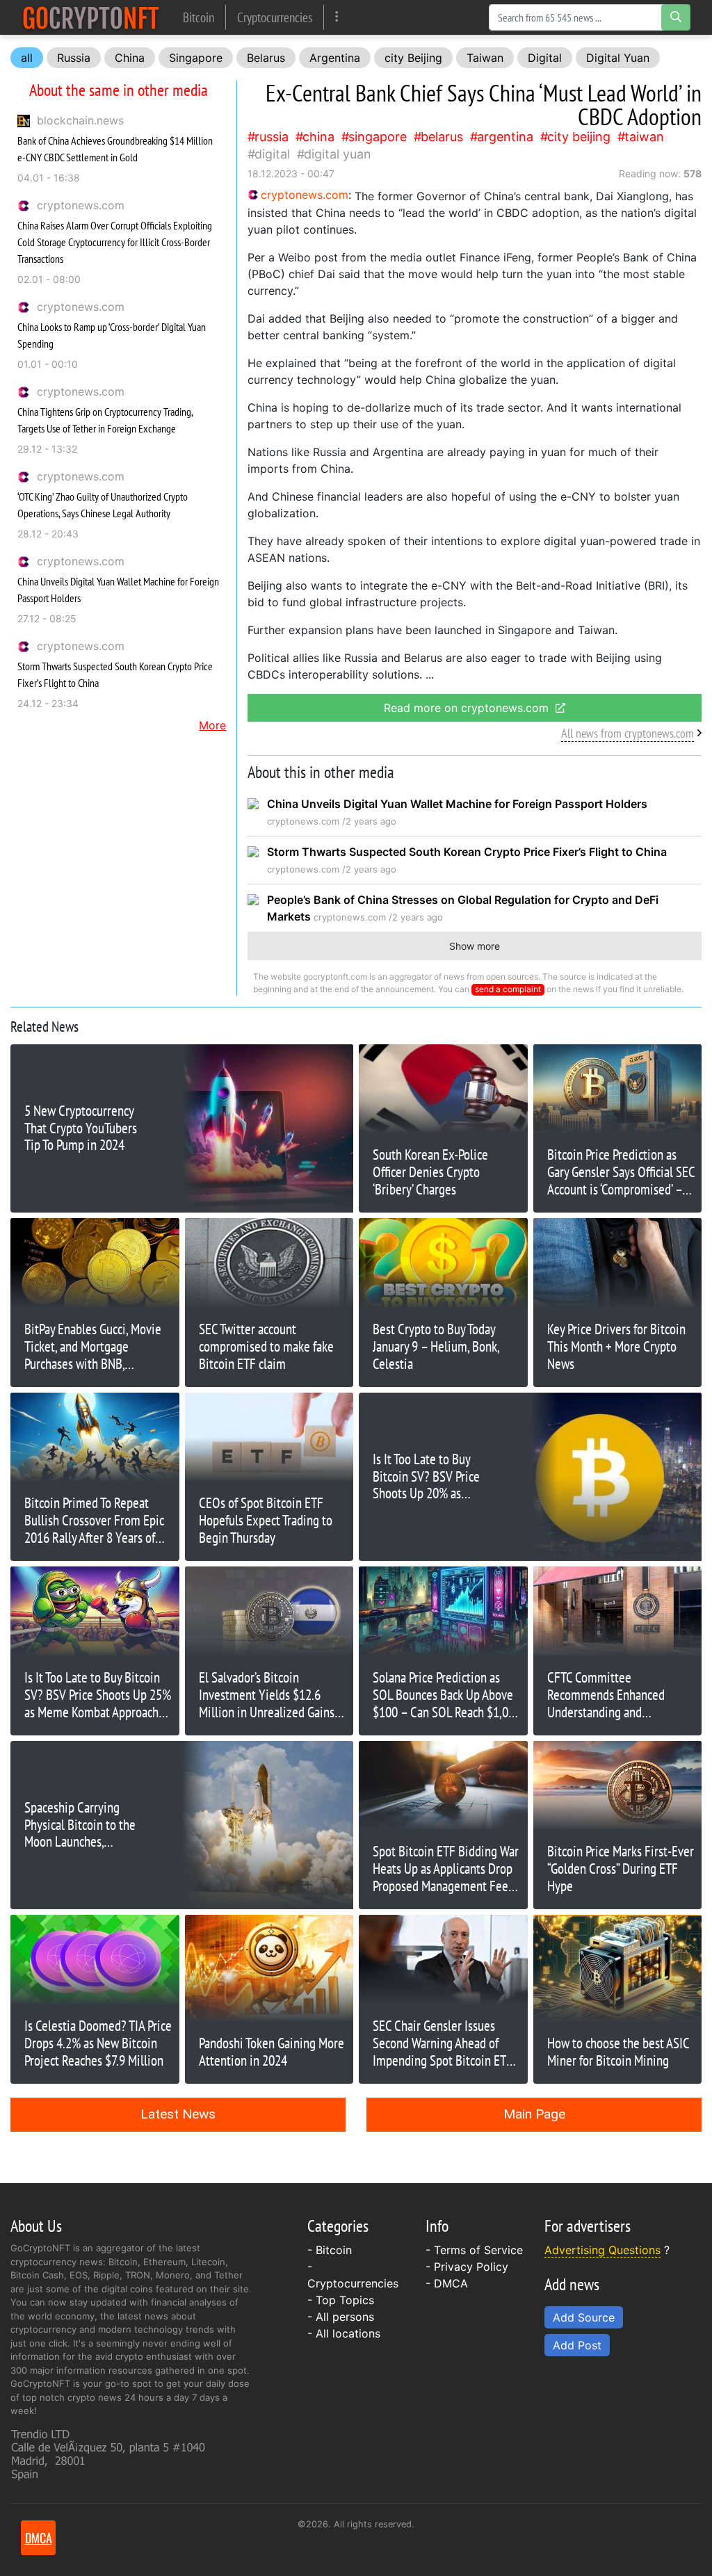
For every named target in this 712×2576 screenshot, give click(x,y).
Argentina (335, 58)
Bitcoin (199, 17)
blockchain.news (80, 120)
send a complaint (508, 989)
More (212, 725)
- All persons (341, 2317)
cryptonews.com (81, 205)
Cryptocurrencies (275, 17)
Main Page (534, 2114)
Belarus (266, 58)
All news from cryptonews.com (628, 733)
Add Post (577, 2345)
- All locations (344, 2333)
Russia (74, 58)
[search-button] (676, 17)
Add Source (584, 2317)
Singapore (196, 58)
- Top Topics (341, 2300)
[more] (337, 17)
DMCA (451, 2283)
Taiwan (485, 58)
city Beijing (413, 58)
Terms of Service (478, 2250)
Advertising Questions (602, 2250)
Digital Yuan (618, 58)
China (130, 58)
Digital (545, 58)
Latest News (178, 2114)
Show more (475, 946)
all (27, 58)
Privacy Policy (471, 2267)
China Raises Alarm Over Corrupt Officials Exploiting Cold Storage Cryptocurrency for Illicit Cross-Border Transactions (115, 242)
